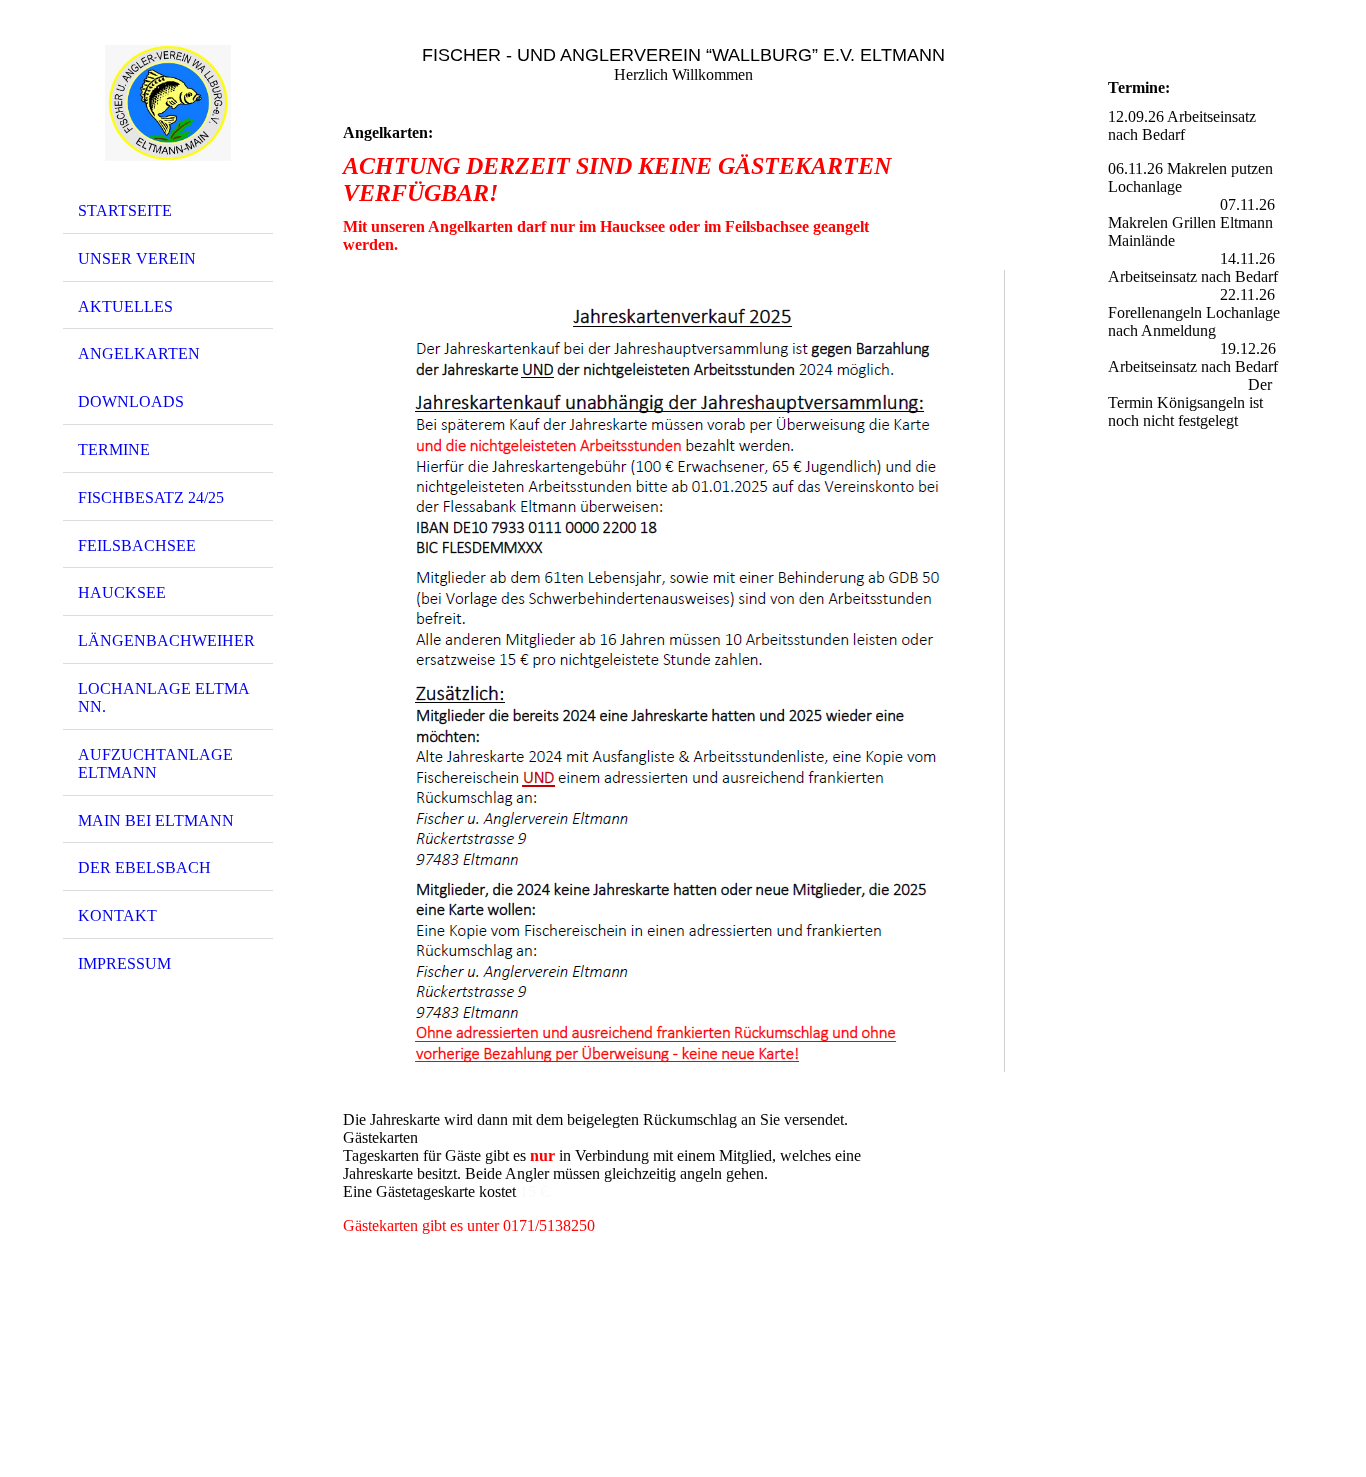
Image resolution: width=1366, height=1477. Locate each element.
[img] (168, 103)
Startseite (125, 210)
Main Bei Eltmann (156, 820)
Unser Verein (137, 258)
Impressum (124, 963)
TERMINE (114, 449)
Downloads (131, 401)
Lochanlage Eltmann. (164, 697)
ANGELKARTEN (139, 353)
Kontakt (117, 915)
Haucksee (122, 592)
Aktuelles (125, 306)
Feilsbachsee (137, 545)
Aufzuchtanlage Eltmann (155, 763)
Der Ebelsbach (144, 867)
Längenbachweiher (166, 640)
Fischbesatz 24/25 (151, 497)
